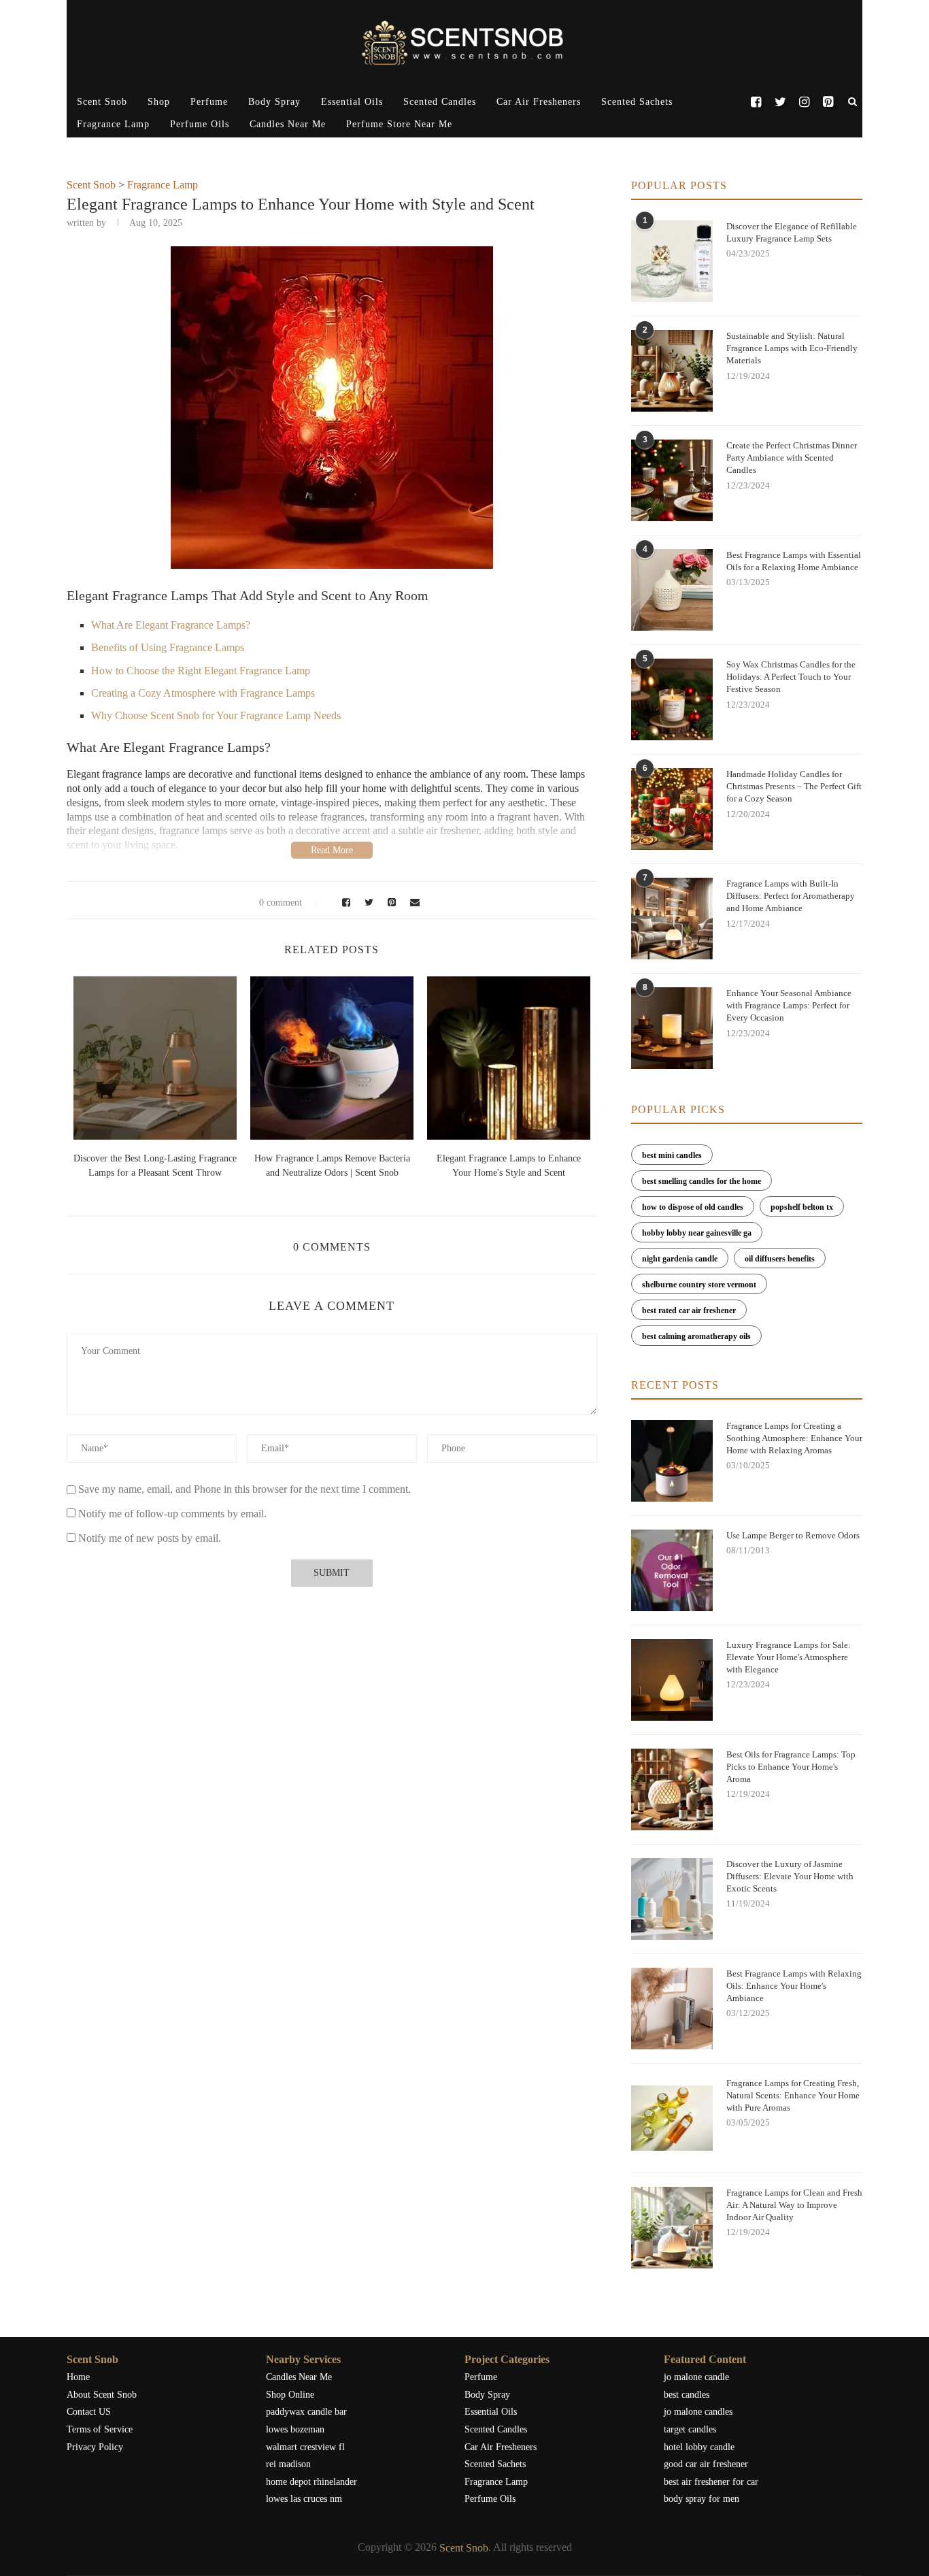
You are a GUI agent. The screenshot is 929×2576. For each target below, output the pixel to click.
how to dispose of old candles (693, 1207)
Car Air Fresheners (539, 102)
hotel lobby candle (699, 2447)
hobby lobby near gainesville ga (697, 1233)
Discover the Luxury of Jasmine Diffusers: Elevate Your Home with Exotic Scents (790, 1876)
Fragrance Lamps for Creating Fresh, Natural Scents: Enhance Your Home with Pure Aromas (793, 2095)
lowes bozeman (295, 2429)
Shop (159, 102)
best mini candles (672, 1155)
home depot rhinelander (311, 2482)
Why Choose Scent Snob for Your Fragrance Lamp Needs (216, 715)
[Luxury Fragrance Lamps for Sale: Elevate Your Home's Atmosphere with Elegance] (672, 1680)
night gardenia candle (680, 1259)
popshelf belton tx (802, 1207)
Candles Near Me (288, 124)
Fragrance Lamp (113, 124)
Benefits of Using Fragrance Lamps (168, 647)
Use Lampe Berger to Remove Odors (793, 1535)
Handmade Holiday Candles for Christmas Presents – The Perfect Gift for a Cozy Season (794, 786)
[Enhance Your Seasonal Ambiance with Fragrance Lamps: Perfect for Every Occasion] (672, 1028)
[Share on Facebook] (344, 903)
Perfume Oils (200, 124)
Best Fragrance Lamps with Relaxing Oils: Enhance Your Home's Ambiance (794, 1986)
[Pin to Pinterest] (390, 903)
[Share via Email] (411, 903)
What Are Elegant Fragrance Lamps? (171, 625)
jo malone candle (696, 2377)
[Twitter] (780, 102)
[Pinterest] (828, 102)
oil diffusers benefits (780, 1259)
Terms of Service (100, 2429)
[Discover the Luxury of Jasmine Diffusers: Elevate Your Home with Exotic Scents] (672, 1899)
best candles (687, 2395)
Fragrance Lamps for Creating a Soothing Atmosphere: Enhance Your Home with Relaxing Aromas (794, 1438)
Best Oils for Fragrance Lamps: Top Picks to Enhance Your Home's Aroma (791, 1767)
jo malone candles (698, 2412)
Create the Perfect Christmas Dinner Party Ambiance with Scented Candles (792, 458)
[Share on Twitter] (367, 903)
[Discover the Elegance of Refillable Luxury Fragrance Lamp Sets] (672, 261)
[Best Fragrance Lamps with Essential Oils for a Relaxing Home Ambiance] (672, 590)
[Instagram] (804, 102)
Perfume (209, 102)
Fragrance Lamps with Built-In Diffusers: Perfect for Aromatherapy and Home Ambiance (791, 896)
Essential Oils (352, 102)
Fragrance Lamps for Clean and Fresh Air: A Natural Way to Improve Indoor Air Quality (794, 2205)
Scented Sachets (637, 102)
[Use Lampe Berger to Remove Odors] (672, 1570)
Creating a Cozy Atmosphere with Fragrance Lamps (203, 693)
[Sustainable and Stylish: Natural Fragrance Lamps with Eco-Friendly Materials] (672, 371)
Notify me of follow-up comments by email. (172, 1514)
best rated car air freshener (689, 1310)
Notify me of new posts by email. (150, 1538)
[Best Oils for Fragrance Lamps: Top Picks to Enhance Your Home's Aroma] (672, 1789)
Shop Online (290, 2395)
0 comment (281, 903)
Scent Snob (102, 102)
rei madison (288, 2464)
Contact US (89, 2412)
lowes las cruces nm (304, 2499)
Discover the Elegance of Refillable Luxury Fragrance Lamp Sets (792, 232)
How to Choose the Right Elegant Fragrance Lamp (201, 671)
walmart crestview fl (305, 2447)
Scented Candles (440, 102)
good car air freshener (706, 2464)
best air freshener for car (711, 2482)
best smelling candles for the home (702, 1181)
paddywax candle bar (306, 2412)
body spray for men (702, 2499)
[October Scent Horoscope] (230, 1058)
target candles (690, 2429)
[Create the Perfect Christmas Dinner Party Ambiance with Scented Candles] (672, 480)
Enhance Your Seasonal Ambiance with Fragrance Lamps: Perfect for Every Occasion (789, 1005)
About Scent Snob (102, 2395)
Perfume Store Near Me (399, 124)
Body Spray (274, 102)
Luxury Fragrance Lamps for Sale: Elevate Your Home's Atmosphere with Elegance (789, 1657)
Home (78, 2377)
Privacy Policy (95, 2447)
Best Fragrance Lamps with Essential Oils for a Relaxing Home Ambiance (794, 561)
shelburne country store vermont (699, 1285)
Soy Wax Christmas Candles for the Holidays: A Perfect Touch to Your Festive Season (791, 677)
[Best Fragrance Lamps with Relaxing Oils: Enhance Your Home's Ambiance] (672, 2009)
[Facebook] (756, 102)
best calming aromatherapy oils (696, 1336)
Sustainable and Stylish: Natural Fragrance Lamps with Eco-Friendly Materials (792, 348)
